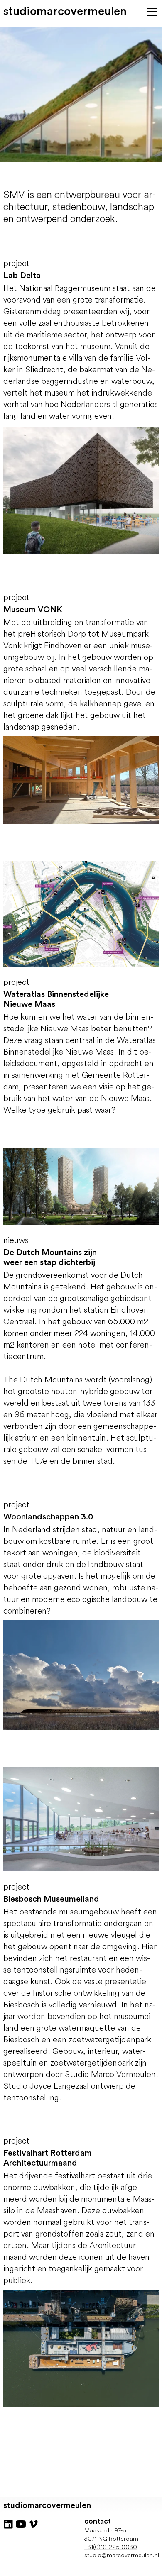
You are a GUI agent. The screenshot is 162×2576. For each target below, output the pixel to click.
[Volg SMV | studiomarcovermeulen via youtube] (21, 2523)
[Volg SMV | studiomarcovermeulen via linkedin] (8, 2523)
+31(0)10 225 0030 (111, 2547)
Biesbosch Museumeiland (51, 1899)
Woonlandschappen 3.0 (48, 1517)
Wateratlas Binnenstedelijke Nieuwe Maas (56, 999)
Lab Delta (22, 276)
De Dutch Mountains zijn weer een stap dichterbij (50, 1257)
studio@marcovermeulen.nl (122, 2555)
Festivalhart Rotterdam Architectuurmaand (48, 2158)
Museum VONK (33, 610)
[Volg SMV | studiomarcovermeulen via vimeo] (33, 2523)
